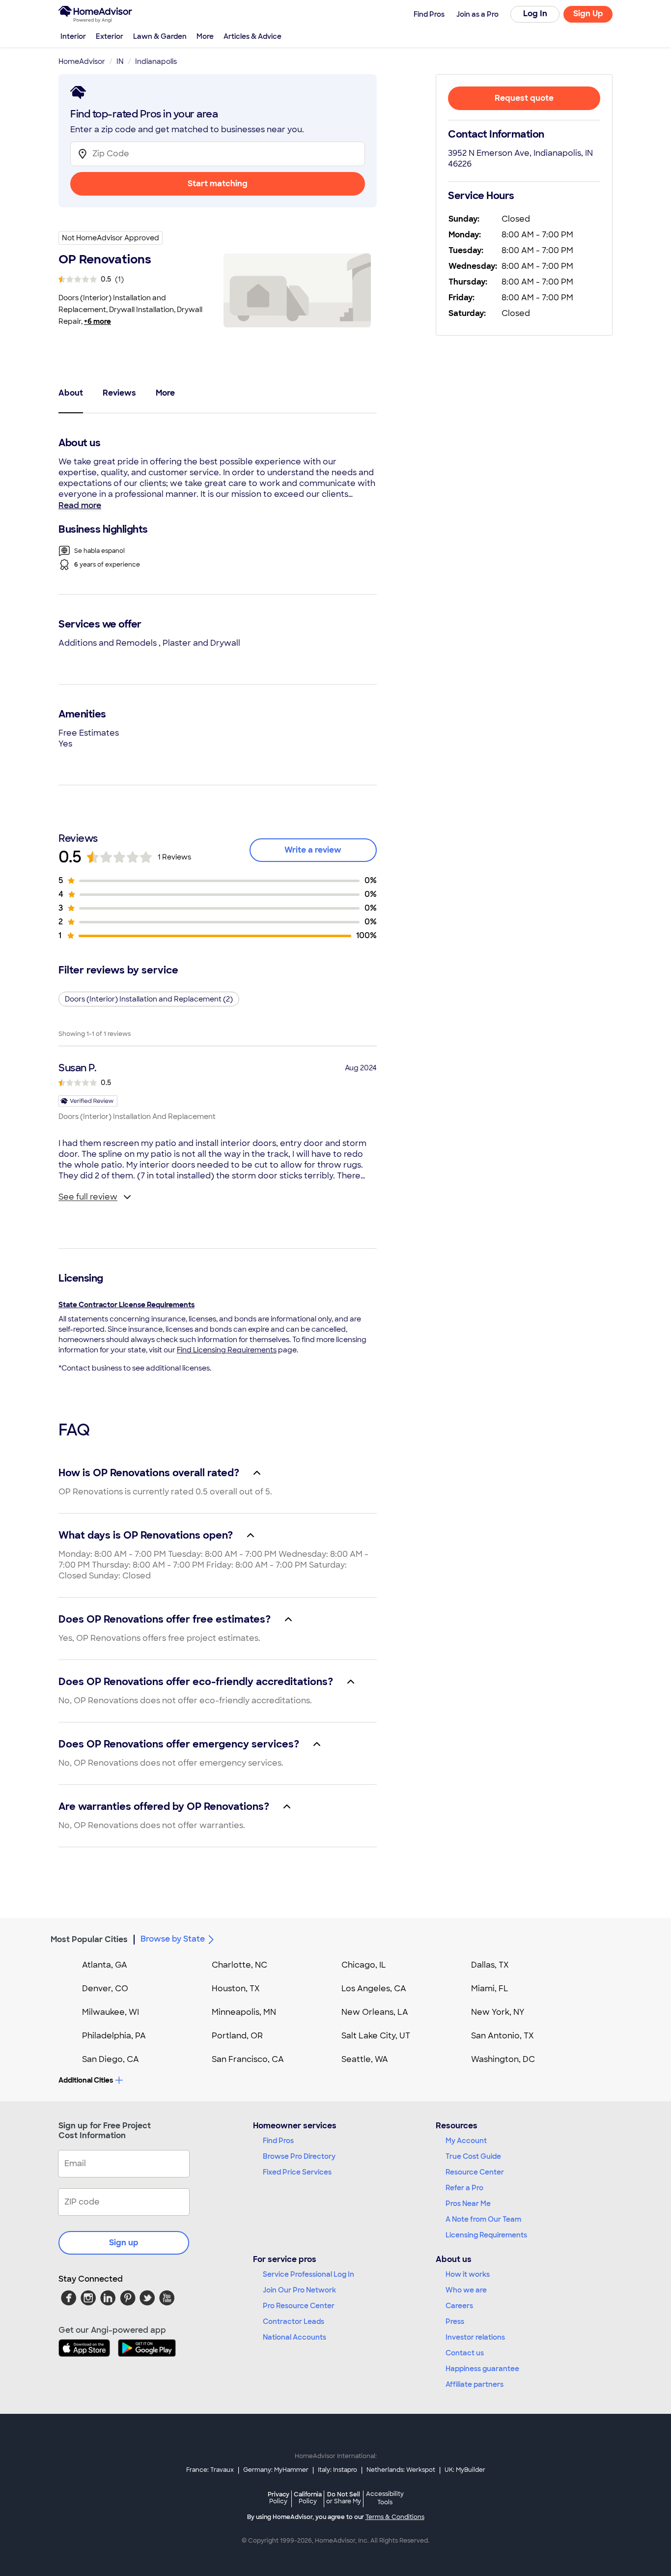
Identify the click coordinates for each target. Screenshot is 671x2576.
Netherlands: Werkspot (401, 2470)
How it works (468, 2274)
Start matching (218, 184)
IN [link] (120, 61)
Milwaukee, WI (111, 2012)
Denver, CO (105, 1989)
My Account (466, 2141)
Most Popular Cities (89, 1939)
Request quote (524, 98)
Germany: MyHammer (276, 2470)
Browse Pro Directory (299, 2156)
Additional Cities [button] (86, 2080)
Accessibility (385, 2498)
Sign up (124, 2243)
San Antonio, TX (503, 2036)
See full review (88, 1197)
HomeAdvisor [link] (82, 61)
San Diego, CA (111, 2059)
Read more (80, 505)
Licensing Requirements (486, 2235)
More (205, 36)
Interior (73, 36)
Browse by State (173, 1939)
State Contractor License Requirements (126, 1305)
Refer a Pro (464, 2188)
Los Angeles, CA (374, 1989)
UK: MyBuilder (465, 2470)
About (71, 393)
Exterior (110, 36)
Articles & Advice (252, 36)
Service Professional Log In (308, 2274)
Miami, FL (490, 1989)
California (308, 2498)
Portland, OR (237, 2036)
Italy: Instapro (337, 2470)
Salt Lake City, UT (376, 2036)
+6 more (98, 321)
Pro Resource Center (299, 2306)
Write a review (313, 850)
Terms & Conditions (395, 2517)
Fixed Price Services (297, 2172)
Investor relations (475, 2337)
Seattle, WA (365, 2059)
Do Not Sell (344, 2498)
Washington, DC (503, 2059)
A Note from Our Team (483, 2219)
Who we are (466, 2290)
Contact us (465, 2353)
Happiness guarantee (482, 2369)
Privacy (279, 2498)
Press (455, 2321)
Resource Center (475, 2172)
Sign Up (588, 14)
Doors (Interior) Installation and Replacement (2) (149, 999)
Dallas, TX (490, 1965)
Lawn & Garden (160, 36)
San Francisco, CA (248, 2059)
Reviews (119, 393)
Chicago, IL (364, 1965)
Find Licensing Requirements (227, 1350)
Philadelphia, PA (114, 2036)
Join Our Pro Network (299, 2290)
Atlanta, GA (105, 1965)
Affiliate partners (475, 2384)
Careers (459, 2306)
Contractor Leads (294, 2321)
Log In (535, 14)
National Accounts (294, 2337)
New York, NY (498, 2012)
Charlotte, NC (239, 1965)
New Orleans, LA (375, 2012)
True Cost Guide (473, 2156)
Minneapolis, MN (244, 2012)
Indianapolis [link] (156, 61)
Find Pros (278, 2141)
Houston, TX (236, 1989)
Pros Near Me (468, 2204)
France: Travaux (210, 2470)
